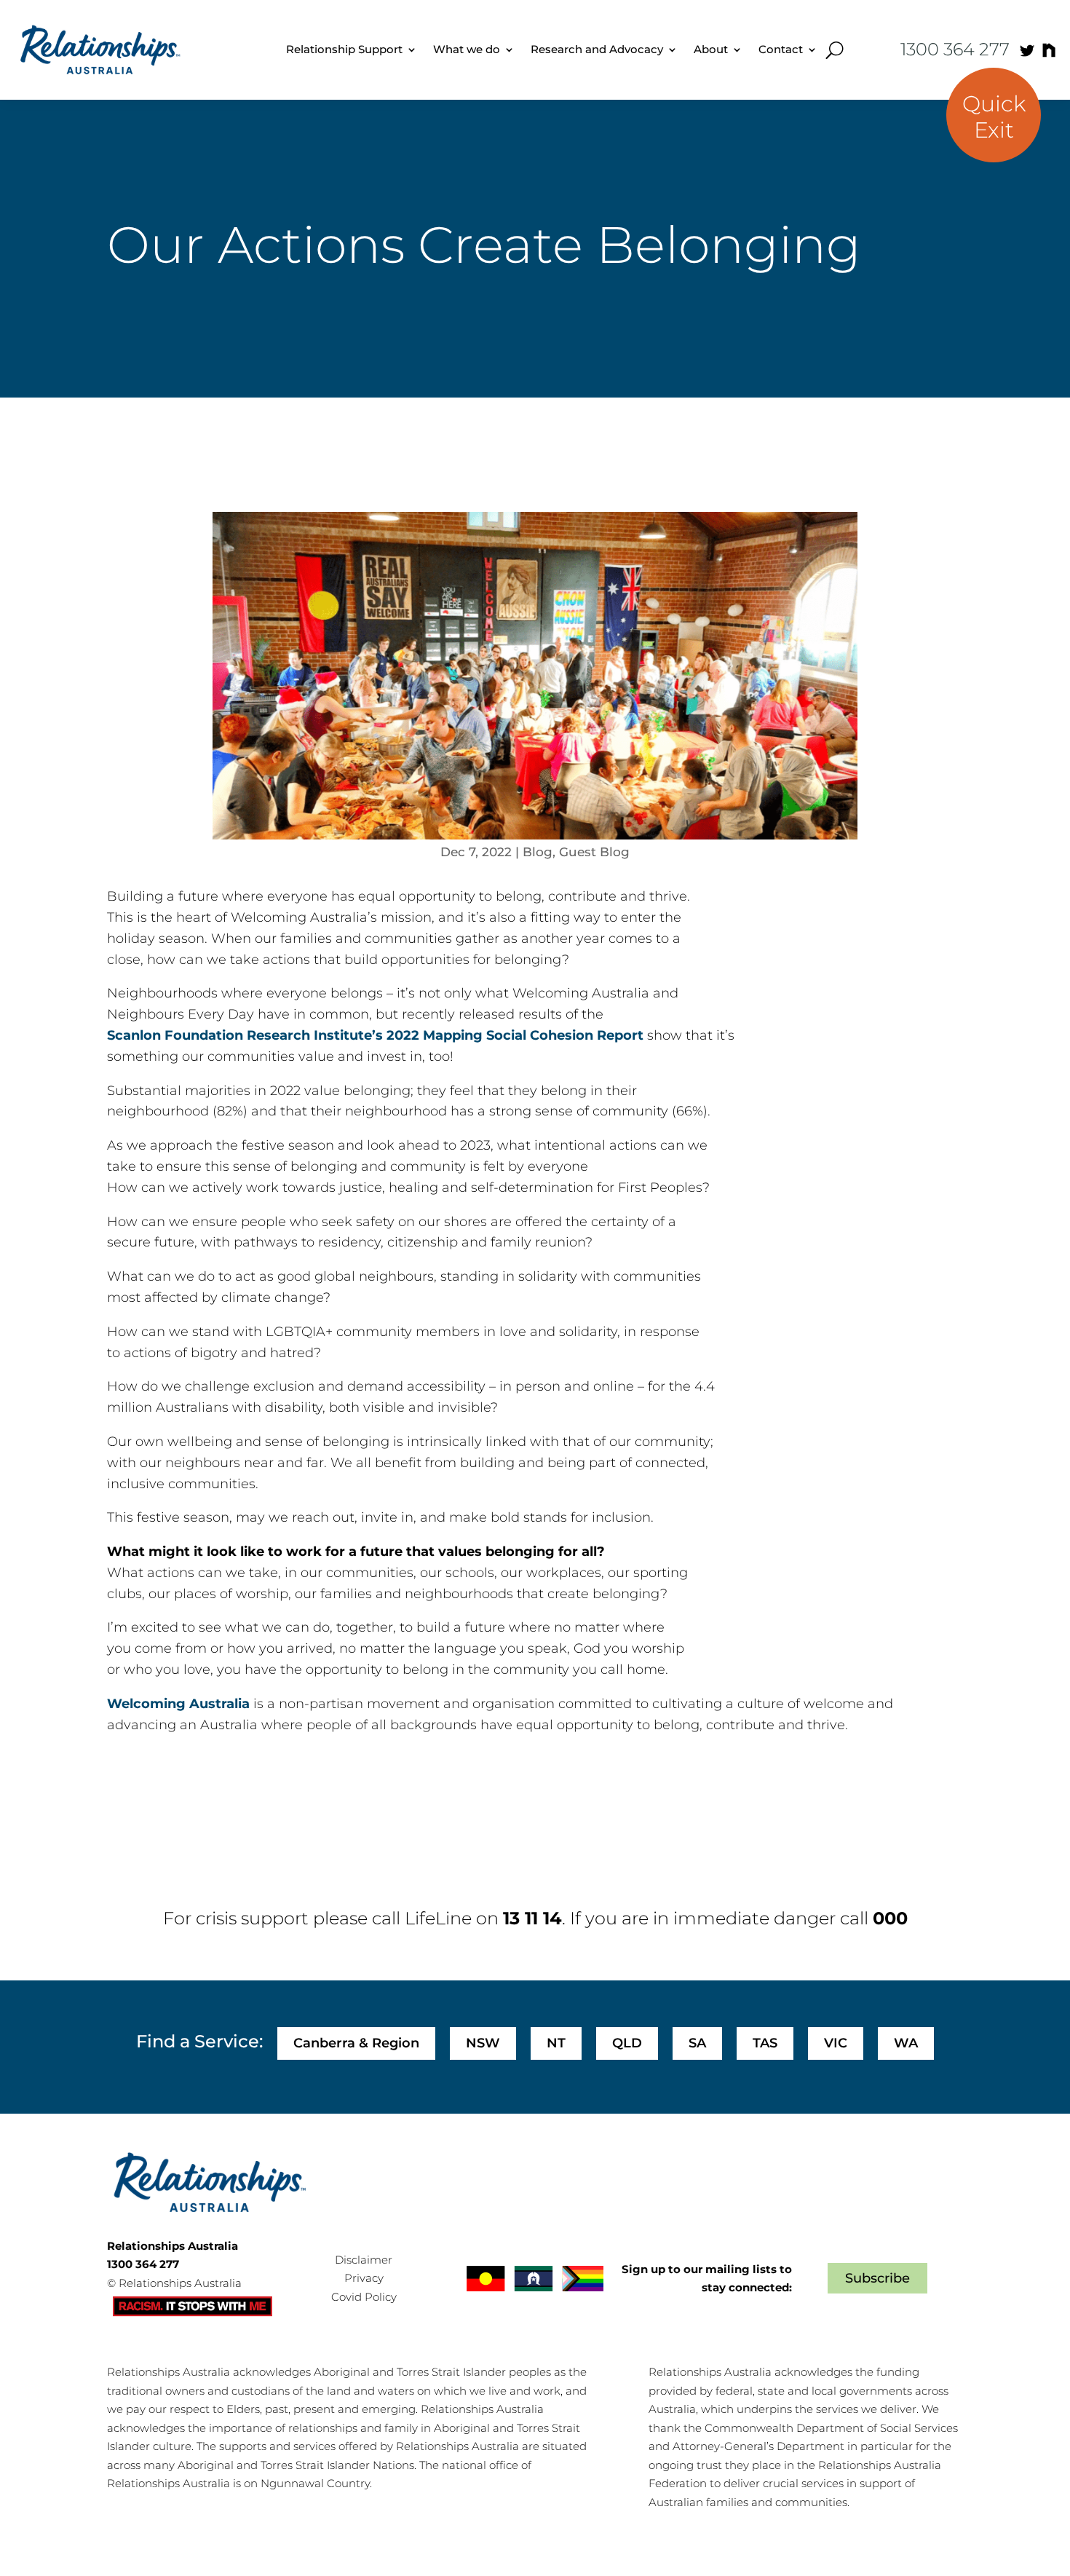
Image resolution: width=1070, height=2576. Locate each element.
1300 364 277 (955, 49)
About (711, 49)
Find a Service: (199, 2041)
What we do (467, 49)
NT (556, 2043)
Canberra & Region (356, 2043)
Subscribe (877, 2278)
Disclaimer (364, 2260)
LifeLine (438, 1918)
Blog (538, 852)
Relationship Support (344, 49)
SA (697, 2043)
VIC (836, 2043)
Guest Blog (594, 852)
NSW (483, 2043)
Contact (781, 49)
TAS (765, 2043)
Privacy (364, 2278)
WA (906, 2043)
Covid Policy (364, 2297)
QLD (627, 2043)
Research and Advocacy (597, 49)
